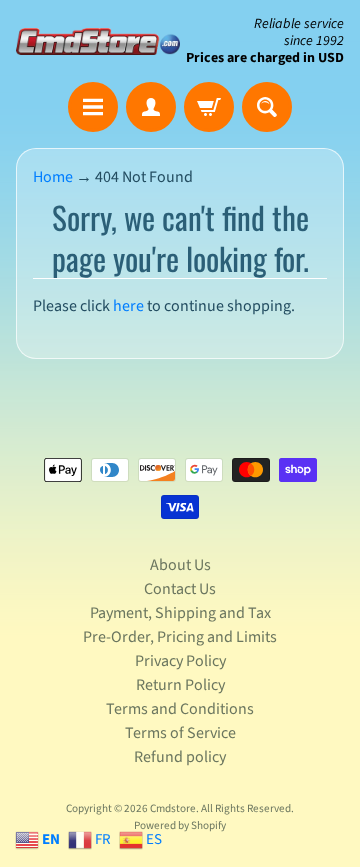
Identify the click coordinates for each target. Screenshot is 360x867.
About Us (180, 565)
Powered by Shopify (180, 825)
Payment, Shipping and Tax (180, 613)
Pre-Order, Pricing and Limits (180, 637)
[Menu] (93, 107)
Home (53, 177)
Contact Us (180, 589)
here (128, 306)
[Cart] (209, 107)
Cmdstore (173, 808)
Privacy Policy (180, 661)
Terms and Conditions (180, 709)
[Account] (151, 107)
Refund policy (180, 757)
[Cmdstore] (98, 41)
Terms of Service (180, 733)
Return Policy (180, 685)
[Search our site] (267, 107)
